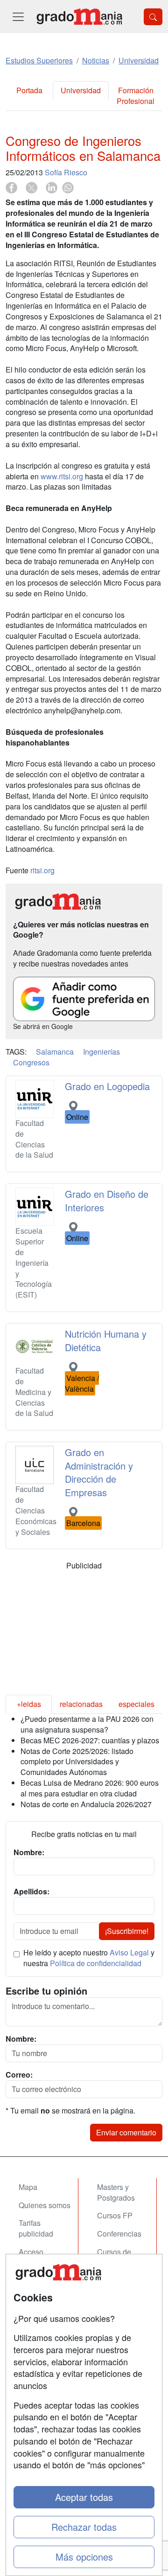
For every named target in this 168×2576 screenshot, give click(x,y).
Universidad (81, 90)
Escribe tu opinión (46, 1991)
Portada (29, 90)
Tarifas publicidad (36, 2228)
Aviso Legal (129, 1952)
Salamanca (55, 1052)
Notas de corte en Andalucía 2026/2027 (86, 1804)
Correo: (19, 2075)
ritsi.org (42, 870)
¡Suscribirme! (127, 1931)
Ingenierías (101, 1052)
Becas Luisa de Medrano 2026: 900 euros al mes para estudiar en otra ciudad (90, 1788)
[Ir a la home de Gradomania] (79, 17)
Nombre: (21, 2039)
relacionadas (81, 1704)
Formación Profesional (136, 96)
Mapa (28, 2187)
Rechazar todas (84, 2527)
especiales (136, 1704)
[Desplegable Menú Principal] (18, 17)
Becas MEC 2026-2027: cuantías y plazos (90, 1740)
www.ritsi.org (62, 476)
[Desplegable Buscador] (153, 17)
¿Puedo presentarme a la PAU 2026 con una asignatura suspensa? (87, 1724)
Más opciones (84, 2557)
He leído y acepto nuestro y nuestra (89, 1958)
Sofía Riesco (66, 172)
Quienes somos (45, 2205)
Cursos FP (115, 2215)
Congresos (31, 1062)
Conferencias (119, 2234)
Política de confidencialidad (96, 1963)
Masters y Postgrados (116, 2192)
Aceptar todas (84, 2497)
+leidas (29, 1704)
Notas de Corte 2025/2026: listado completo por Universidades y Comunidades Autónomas (77, 1762)
